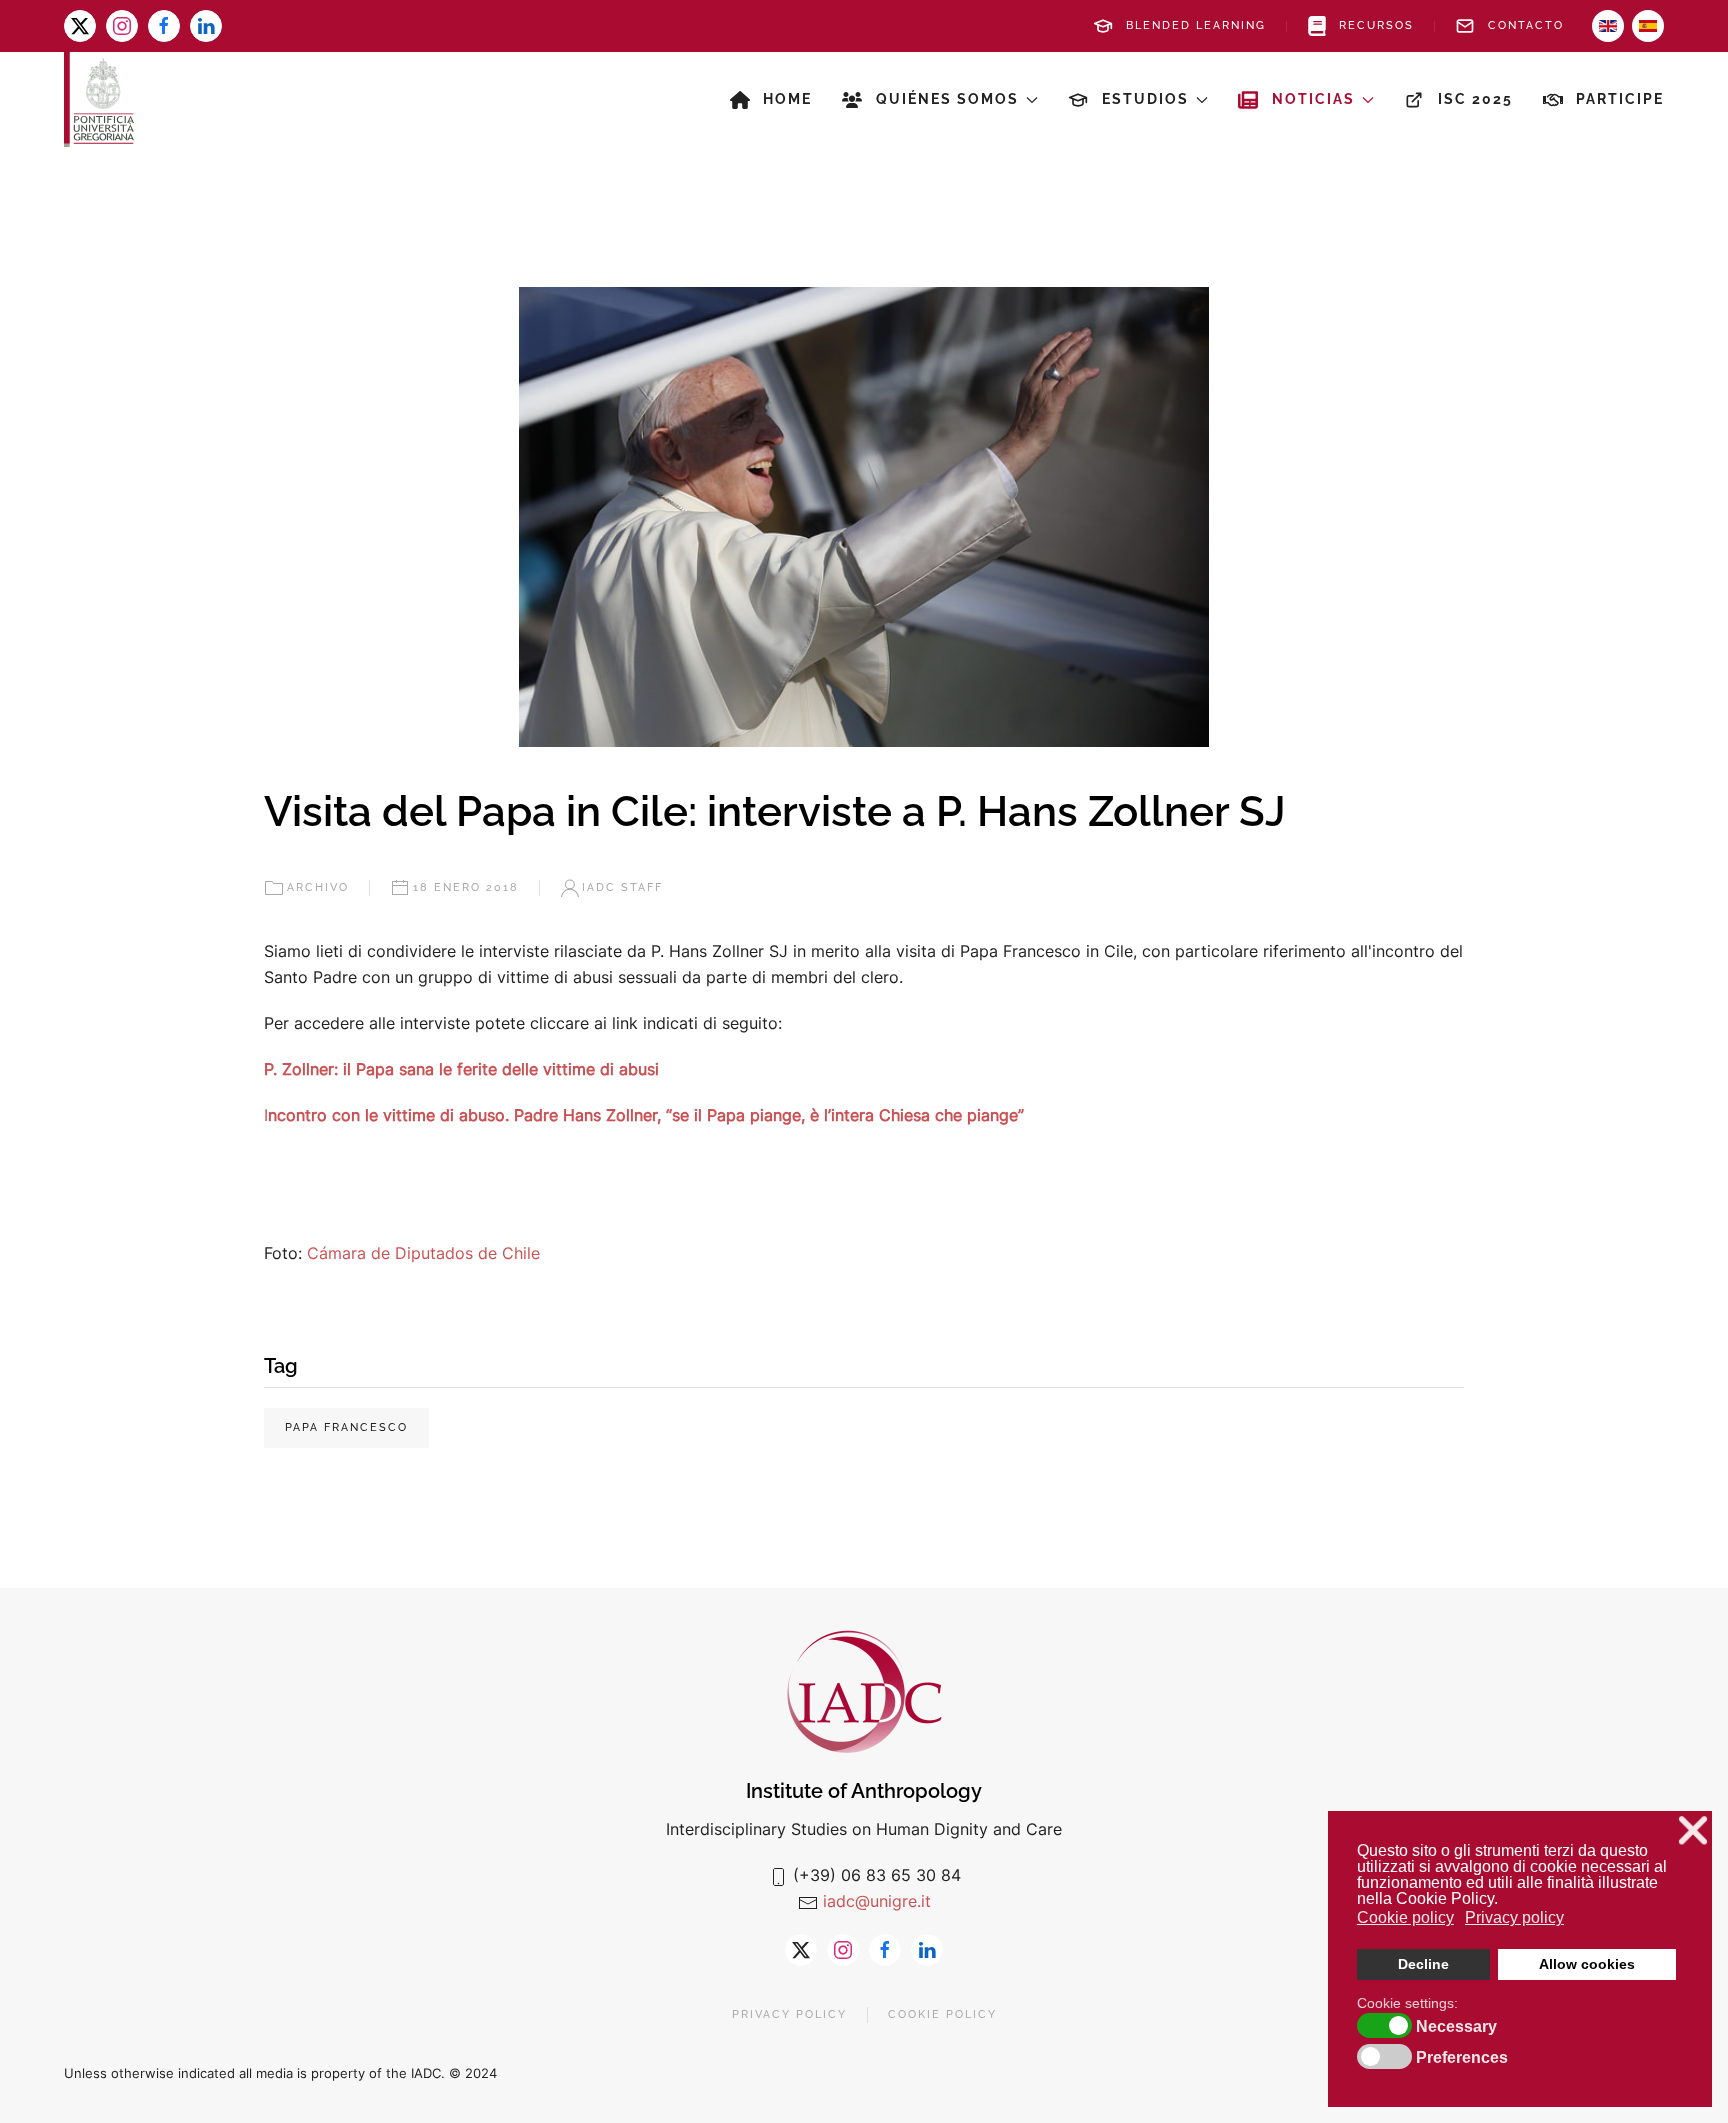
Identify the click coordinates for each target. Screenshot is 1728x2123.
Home (787, 99)
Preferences (1462, 2058)
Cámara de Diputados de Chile (423, 1253)
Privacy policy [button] (1514, 1917)
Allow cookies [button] (1587, 1964)
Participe (1620, 99)
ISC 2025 (1475, 99)
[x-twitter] (80, 26)
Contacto (1526, 25)
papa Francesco (346, 1427)
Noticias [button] (1313, 99)
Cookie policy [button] (1405, 1917)
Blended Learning (1196, 25)
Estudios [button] (1145, 99)
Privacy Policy (789, 2014)
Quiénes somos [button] (947, 99)
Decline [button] (1423, 1964)
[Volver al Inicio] (99, 99)
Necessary (1456, 2027)
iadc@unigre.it (877, 1901)
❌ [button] (1693, 1830)
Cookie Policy (942, 2014)
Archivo (318, 887)
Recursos (1376, 25)
